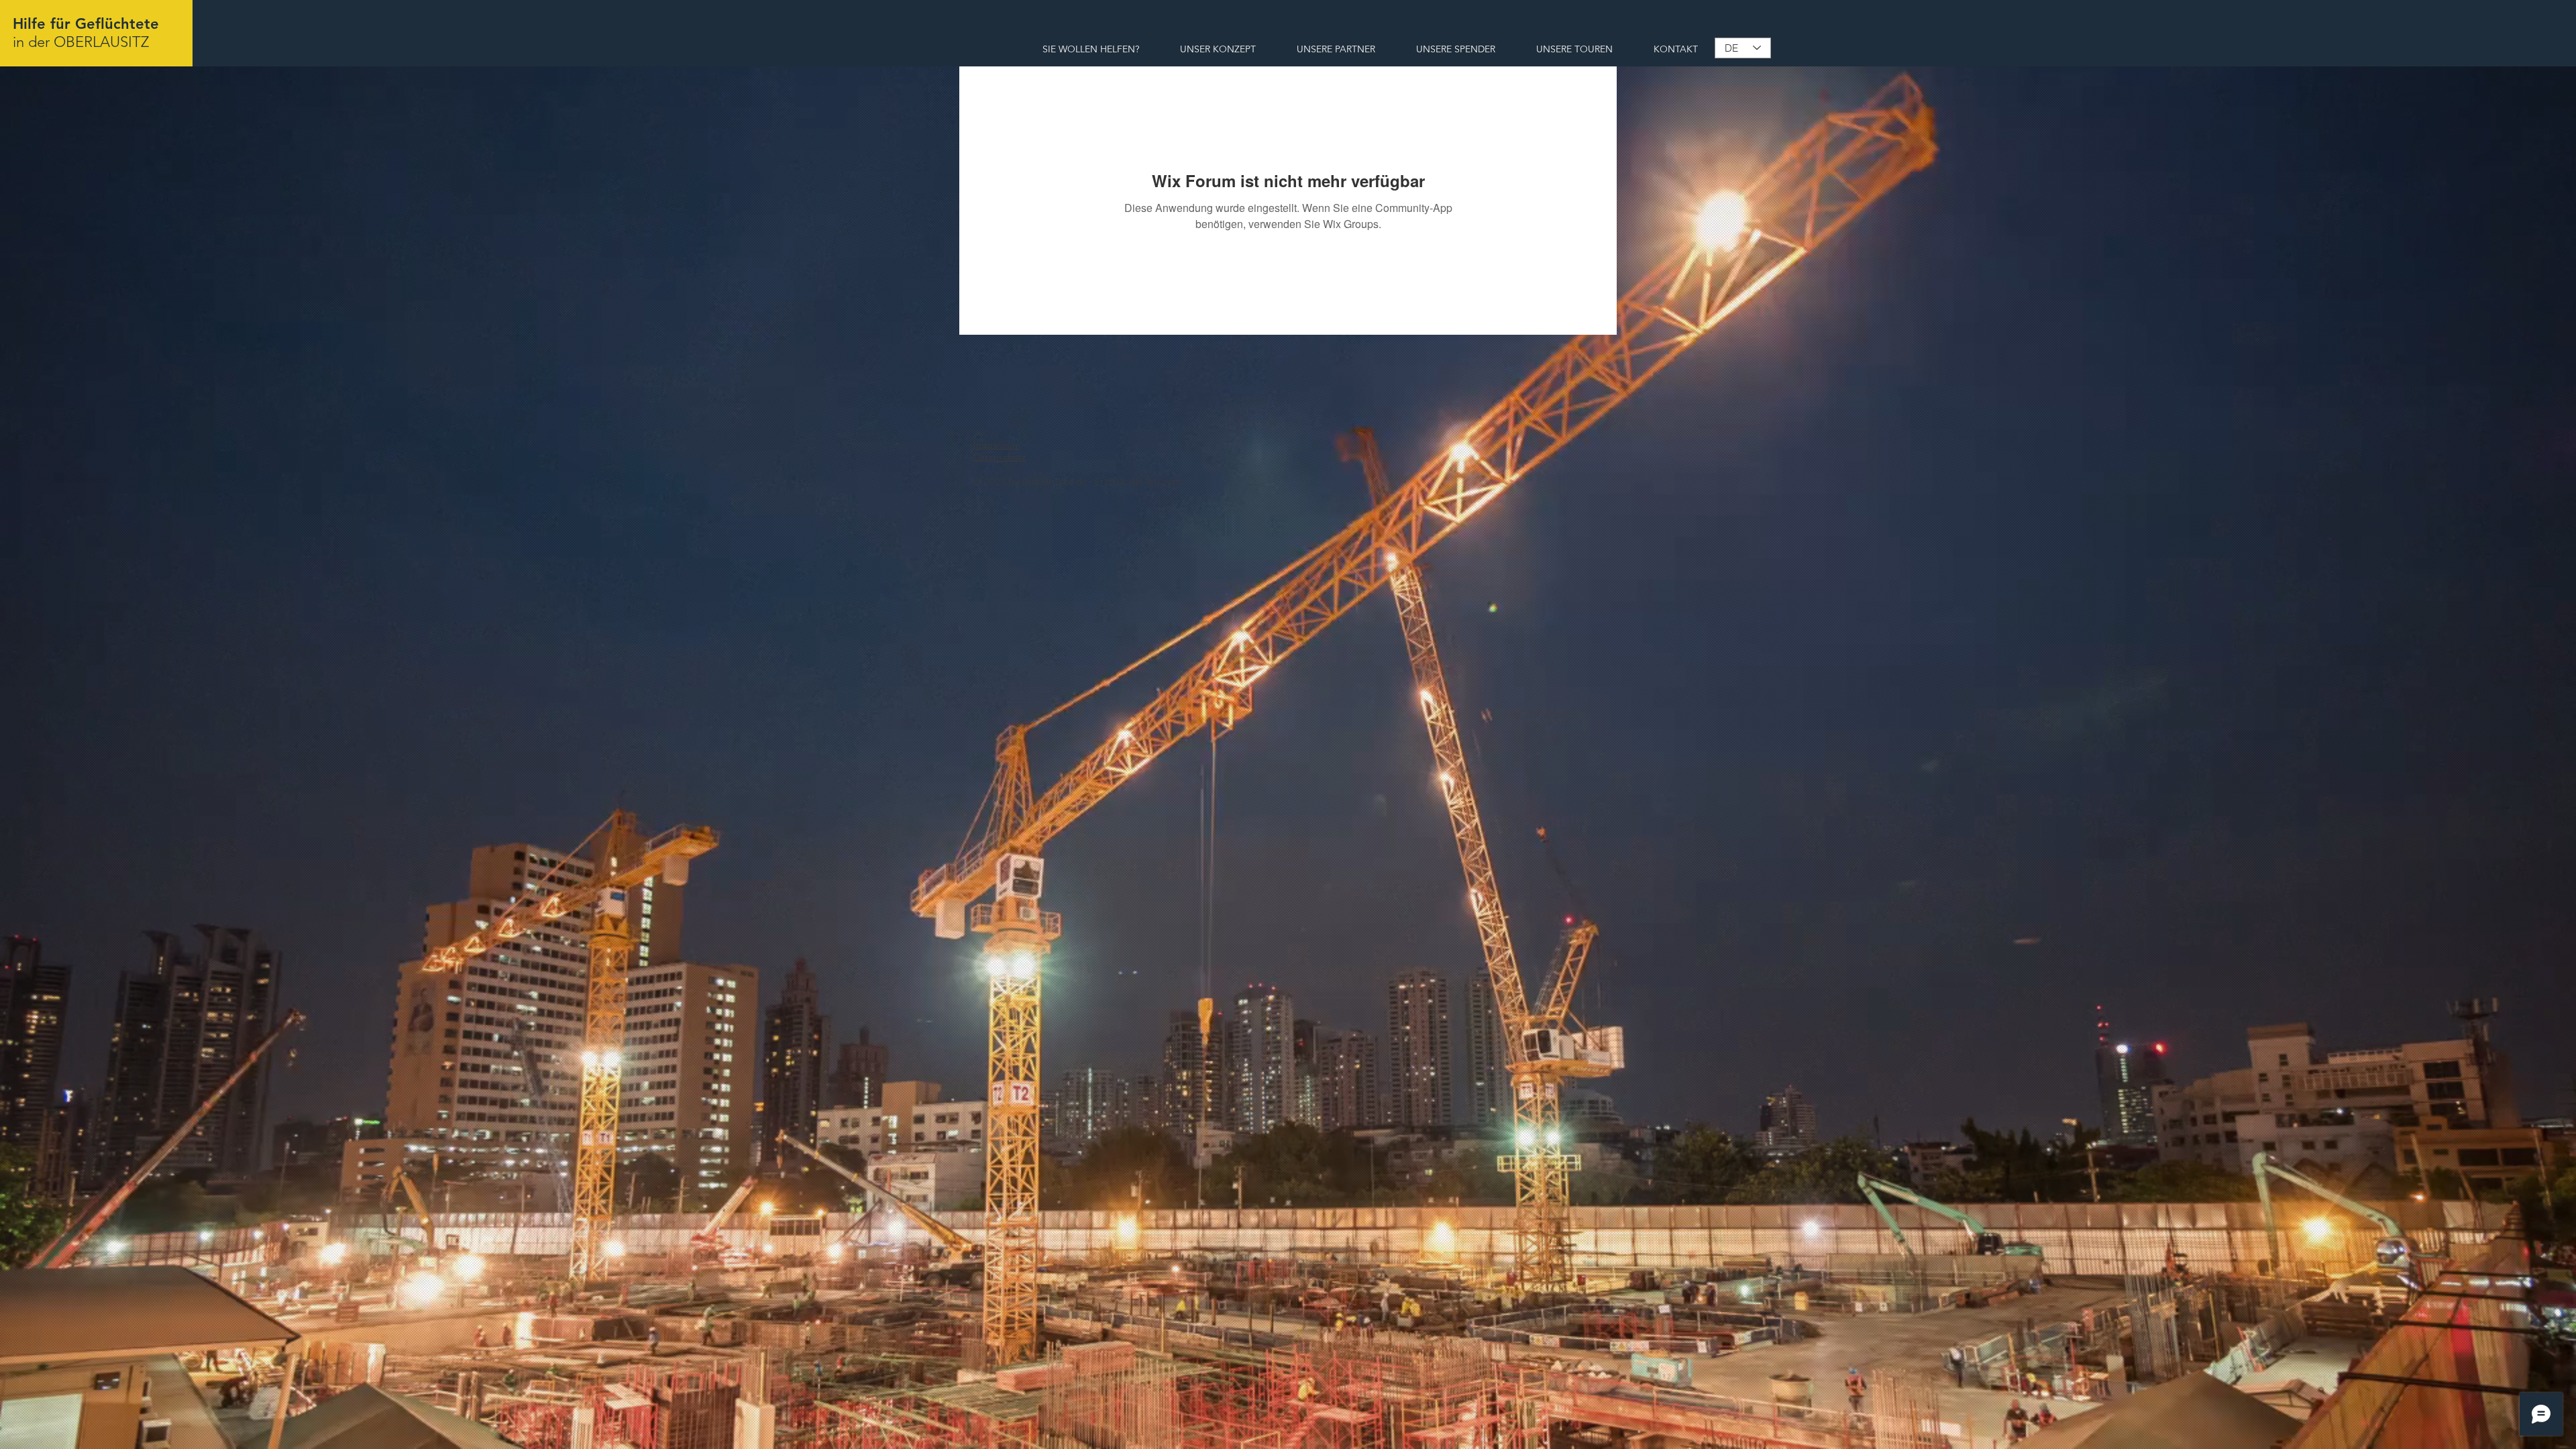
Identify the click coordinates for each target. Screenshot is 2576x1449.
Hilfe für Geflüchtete (86, 24)
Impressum (997, 445)
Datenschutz (1000, 457)
